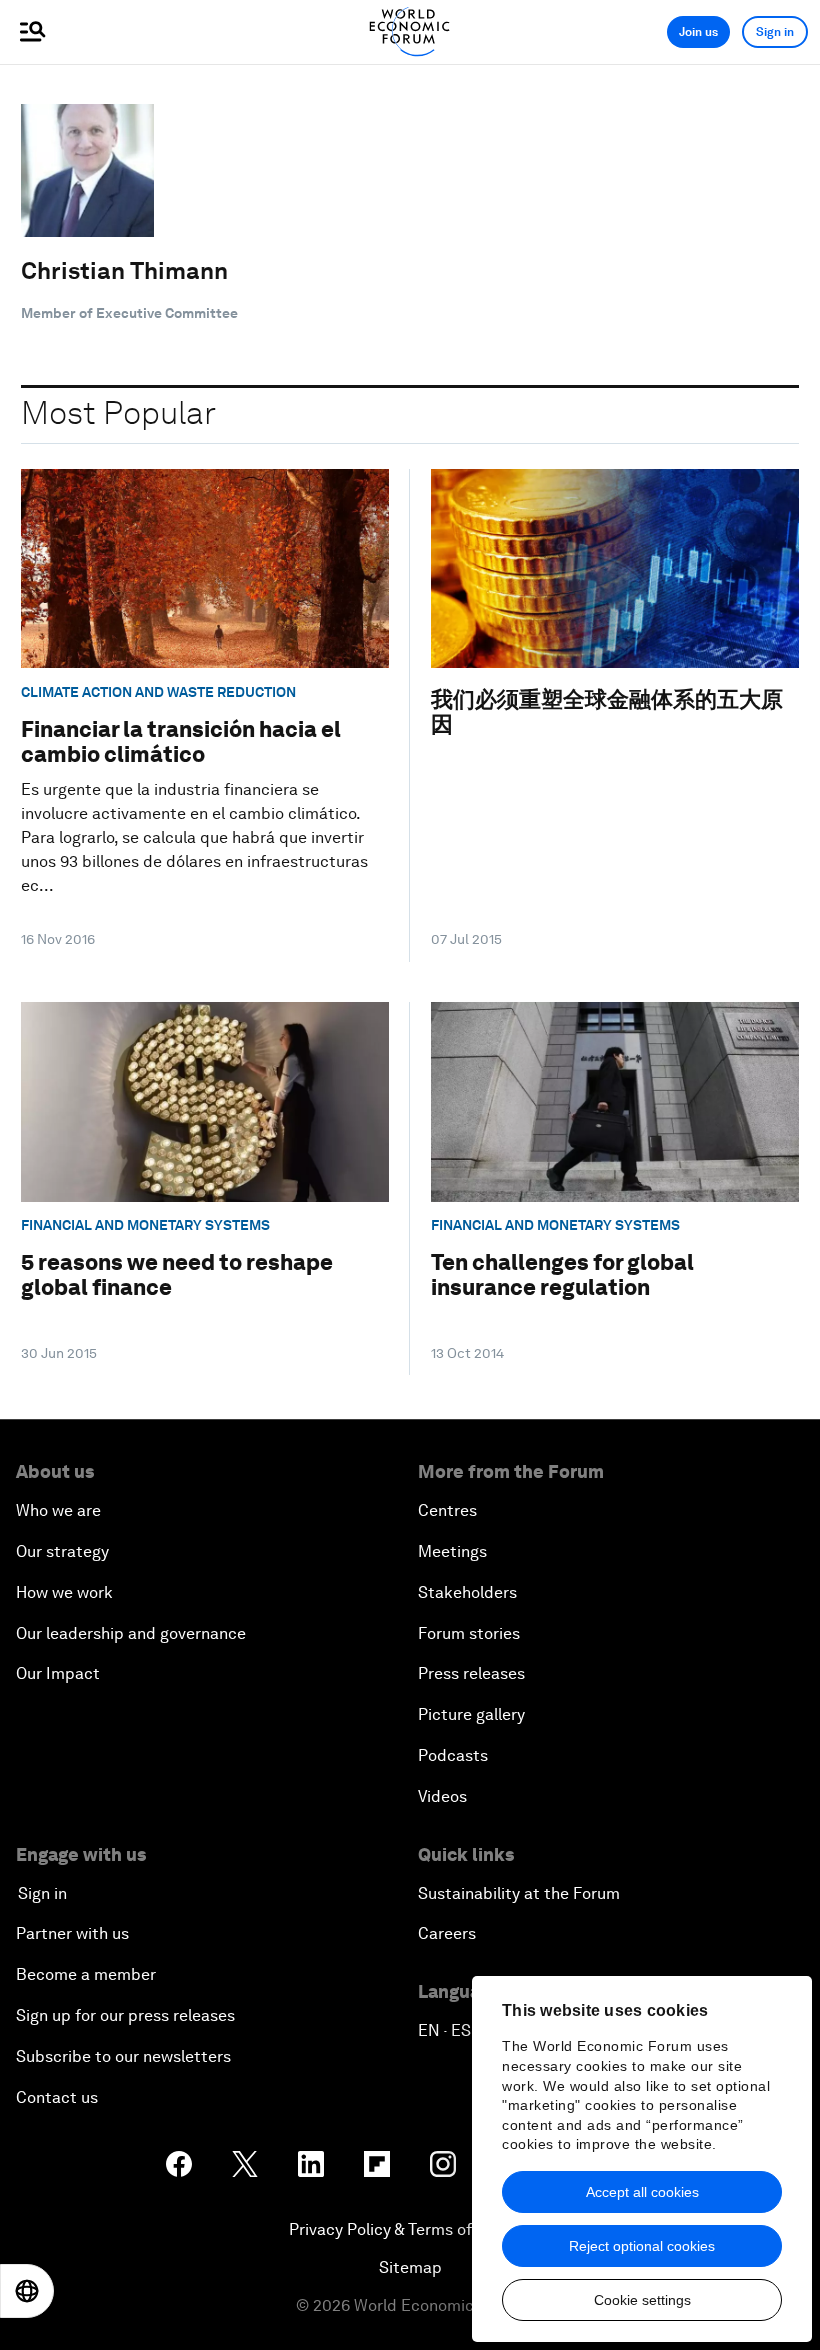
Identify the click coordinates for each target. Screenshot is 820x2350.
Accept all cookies (642, 2192)
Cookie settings (642, 2300)
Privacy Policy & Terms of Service (410, 2229)
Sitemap (410, 2267)
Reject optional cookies (642, 2246)
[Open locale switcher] (27, 2291)
